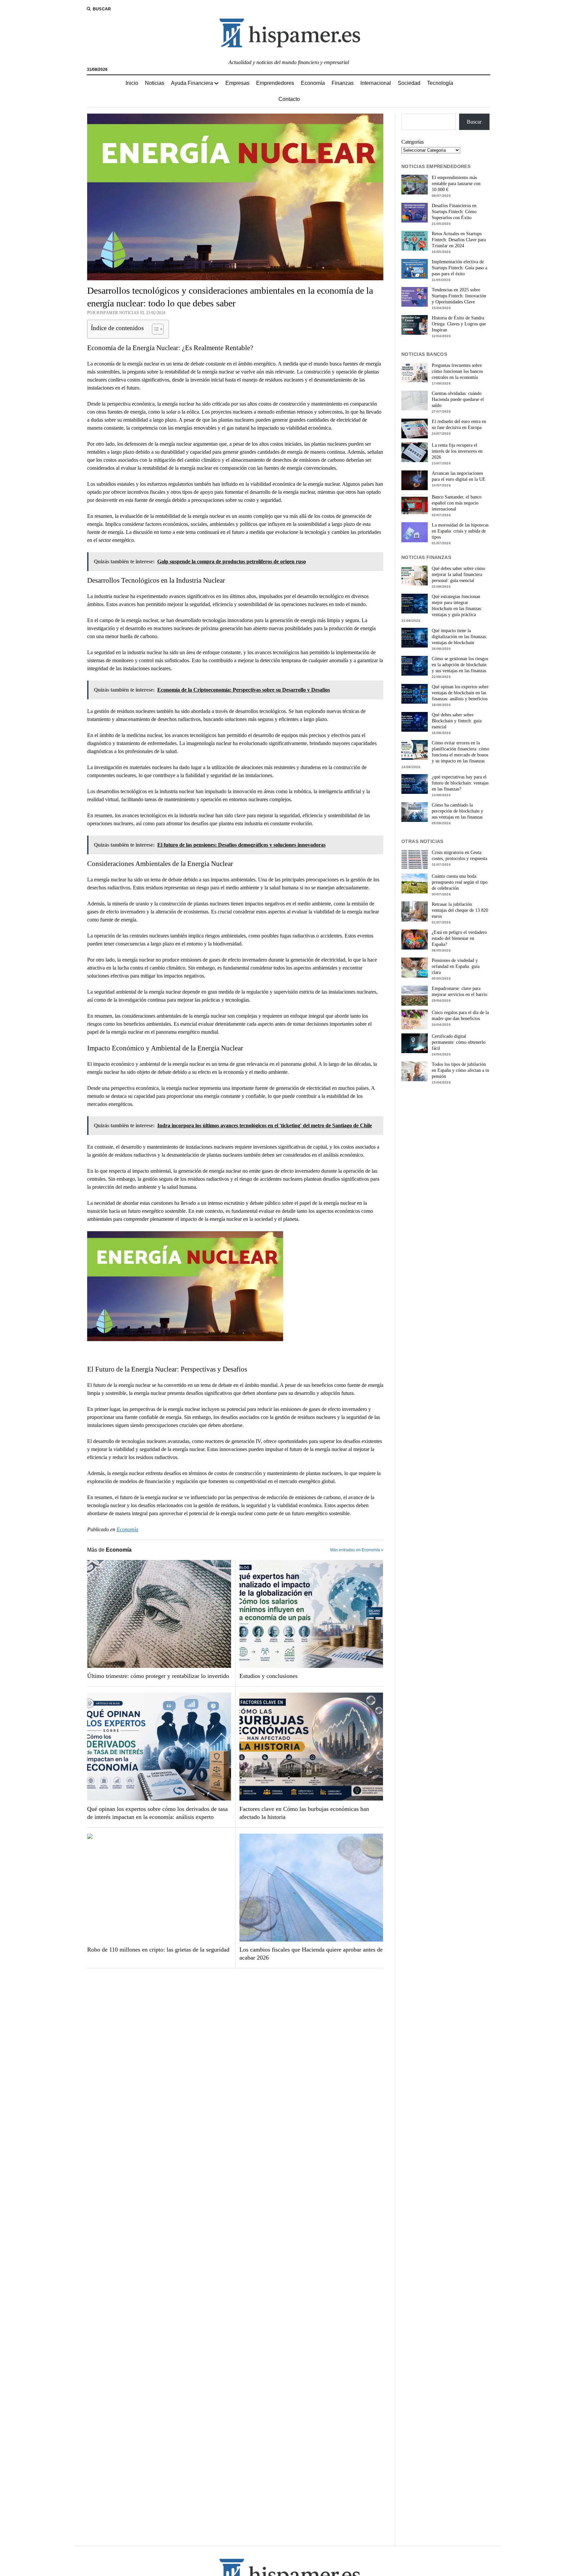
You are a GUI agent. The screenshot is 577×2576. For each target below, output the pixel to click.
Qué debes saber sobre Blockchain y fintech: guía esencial (457, 721)
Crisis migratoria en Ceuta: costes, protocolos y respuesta (459, 855)
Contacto (289, 99)
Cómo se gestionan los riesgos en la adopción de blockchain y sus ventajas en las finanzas (460, 665)
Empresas (237, 83)
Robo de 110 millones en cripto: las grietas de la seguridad (158, 1950)
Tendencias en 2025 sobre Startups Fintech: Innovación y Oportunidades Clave (459, 296)
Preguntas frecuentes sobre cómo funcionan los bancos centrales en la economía (457, 371)
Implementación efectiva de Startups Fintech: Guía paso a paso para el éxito (459, 268)
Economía (313, 83)
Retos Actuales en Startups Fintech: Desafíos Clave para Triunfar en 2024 (459, 240)
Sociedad (409, 83)
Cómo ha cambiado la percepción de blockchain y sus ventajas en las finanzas (457, 811)
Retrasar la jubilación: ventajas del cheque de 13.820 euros (460, 910)
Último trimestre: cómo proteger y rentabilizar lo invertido (158, 1676)
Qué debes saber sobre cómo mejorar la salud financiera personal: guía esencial (458, 575)
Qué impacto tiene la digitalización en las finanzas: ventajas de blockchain (459, 637)
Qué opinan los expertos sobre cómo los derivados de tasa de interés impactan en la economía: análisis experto (157, 1813)
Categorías (413, 142)
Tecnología (440, 83)
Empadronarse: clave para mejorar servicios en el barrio (459, 991)
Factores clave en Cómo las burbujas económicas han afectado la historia (304, 1813)
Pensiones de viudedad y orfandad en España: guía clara (456, 966)
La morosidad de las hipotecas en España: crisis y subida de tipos (460, 531)
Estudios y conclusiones (268, 1676)
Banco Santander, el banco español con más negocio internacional (457, 503)
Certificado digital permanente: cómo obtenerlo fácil (459, 1042)
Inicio (132, 83)
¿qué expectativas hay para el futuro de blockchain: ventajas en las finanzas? (460, 783)
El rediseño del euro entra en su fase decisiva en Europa (459, 424)
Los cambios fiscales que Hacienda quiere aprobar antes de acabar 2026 (311, 1954)
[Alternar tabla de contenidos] (154, 329)
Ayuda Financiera (192, 83)
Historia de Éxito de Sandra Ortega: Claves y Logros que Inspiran (459, 324)
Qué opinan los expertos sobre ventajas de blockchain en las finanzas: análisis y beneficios (460, 693)
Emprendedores (275, 83)
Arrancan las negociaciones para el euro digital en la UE (459, 476)
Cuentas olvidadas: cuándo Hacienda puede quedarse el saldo (458, 399)
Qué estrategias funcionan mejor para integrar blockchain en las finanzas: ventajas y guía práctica (457, 606)
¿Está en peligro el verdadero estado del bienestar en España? (459, 938)
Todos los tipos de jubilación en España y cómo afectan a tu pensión (460, 1070)
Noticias (155, 83)
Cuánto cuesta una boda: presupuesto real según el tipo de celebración (460, 882)
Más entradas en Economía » (357, 1550)
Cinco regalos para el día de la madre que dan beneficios (460, 1016)
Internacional (376, 83)
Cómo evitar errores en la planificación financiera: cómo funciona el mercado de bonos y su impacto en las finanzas (460, 752)
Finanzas (343, 83)
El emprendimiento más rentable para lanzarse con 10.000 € (456, 184)
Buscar (474, 122)
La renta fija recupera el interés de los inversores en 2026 (457, 451)
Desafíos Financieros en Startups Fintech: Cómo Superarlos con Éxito (454, 212)
